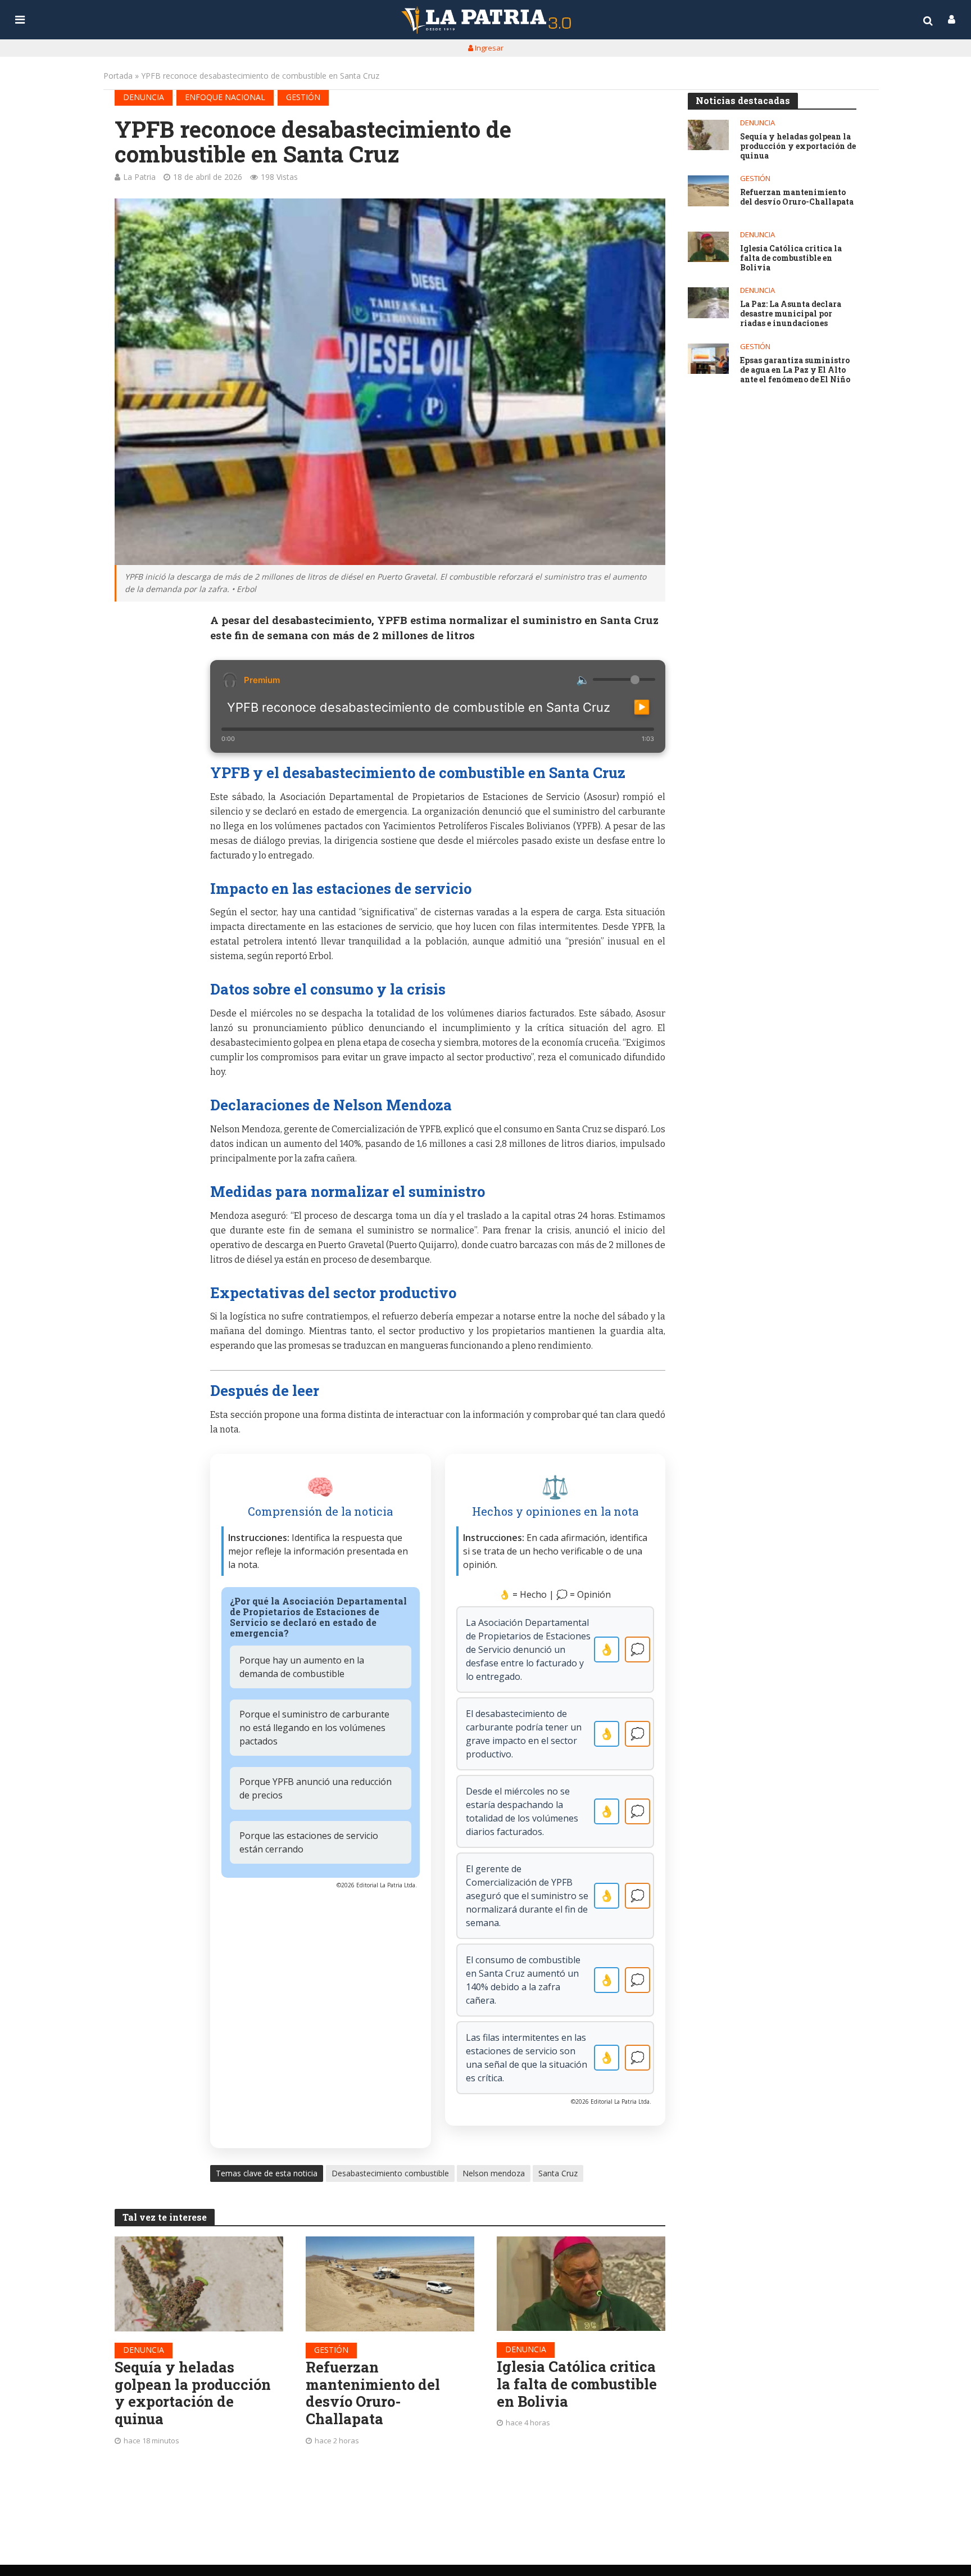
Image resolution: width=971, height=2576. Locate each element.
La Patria (139, 177)
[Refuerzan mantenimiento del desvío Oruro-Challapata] (390, 2284)
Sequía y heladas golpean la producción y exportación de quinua (193, 2393)
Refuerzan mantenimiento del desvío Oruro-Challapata (373, 2393)
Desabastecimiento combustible (390, 2173)
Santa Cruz (558, 2173)
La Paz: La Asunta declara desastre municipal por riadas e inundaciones (791, 314)
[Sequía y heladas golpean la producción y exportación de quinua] (199, 2284)
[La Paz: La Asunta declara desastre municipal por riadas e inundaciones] (708, 303)
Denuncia (144, 97)
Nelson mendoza (494, 2173)
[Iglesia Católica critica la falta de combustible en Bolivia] (581, 2284)
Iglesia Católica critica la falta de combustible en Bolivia (577, 2384)
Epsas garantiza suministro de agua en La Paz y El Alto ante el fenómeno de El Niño (795, 370)
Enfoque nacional (225, 97)
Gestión (303, 97)
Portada (118, 76)
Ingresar (488, 48)
